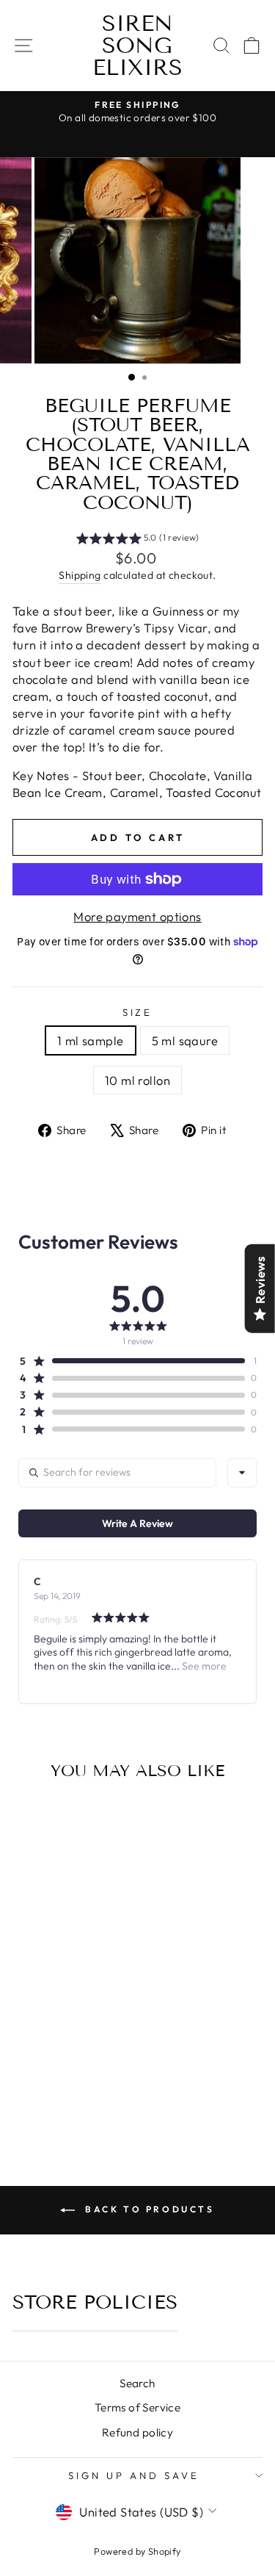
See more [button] (203, 1666)
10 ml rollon (137, 1080)
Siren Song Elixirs (137, 46)
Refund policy (137, 2432)
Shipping (80, 575)
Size (138, 1012)
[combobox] (242, 1473)
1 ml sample (91, 1040)
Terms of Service (138, 2407)
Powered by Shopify (137, 2551)
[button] (138, 540)
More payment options (137, 916)
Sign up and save (134, 2475)
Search (137, 2383)
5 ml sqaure (185, 1040)
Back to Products (147, 2209)
